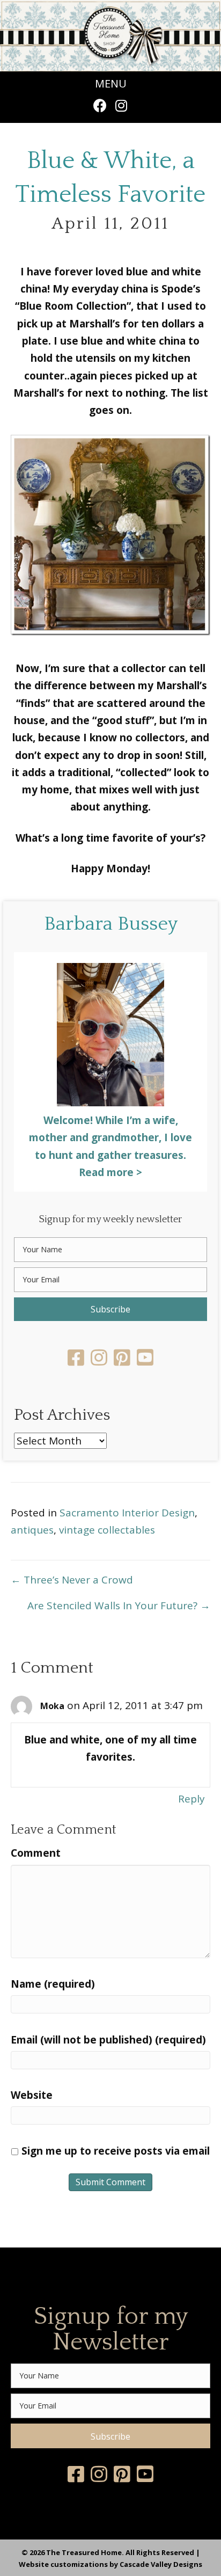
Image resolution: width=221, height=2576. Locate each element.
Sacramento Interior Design (127, 1513)
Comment (36, 1853)
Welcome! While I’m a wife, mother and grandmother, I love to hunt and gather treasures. (110, 1138)
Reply (191, 1799)
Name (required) (53, 1984)
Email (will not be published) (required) (108, 2040)
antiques (32, 1530)
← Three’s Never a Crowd (72, 1580)
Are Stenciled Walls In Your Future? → (119, 1606)
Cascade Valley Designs (161, 2564)
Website (32, 2095)
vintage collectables (107, 1530)
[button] (100, 105)
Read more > (110, 1172)
